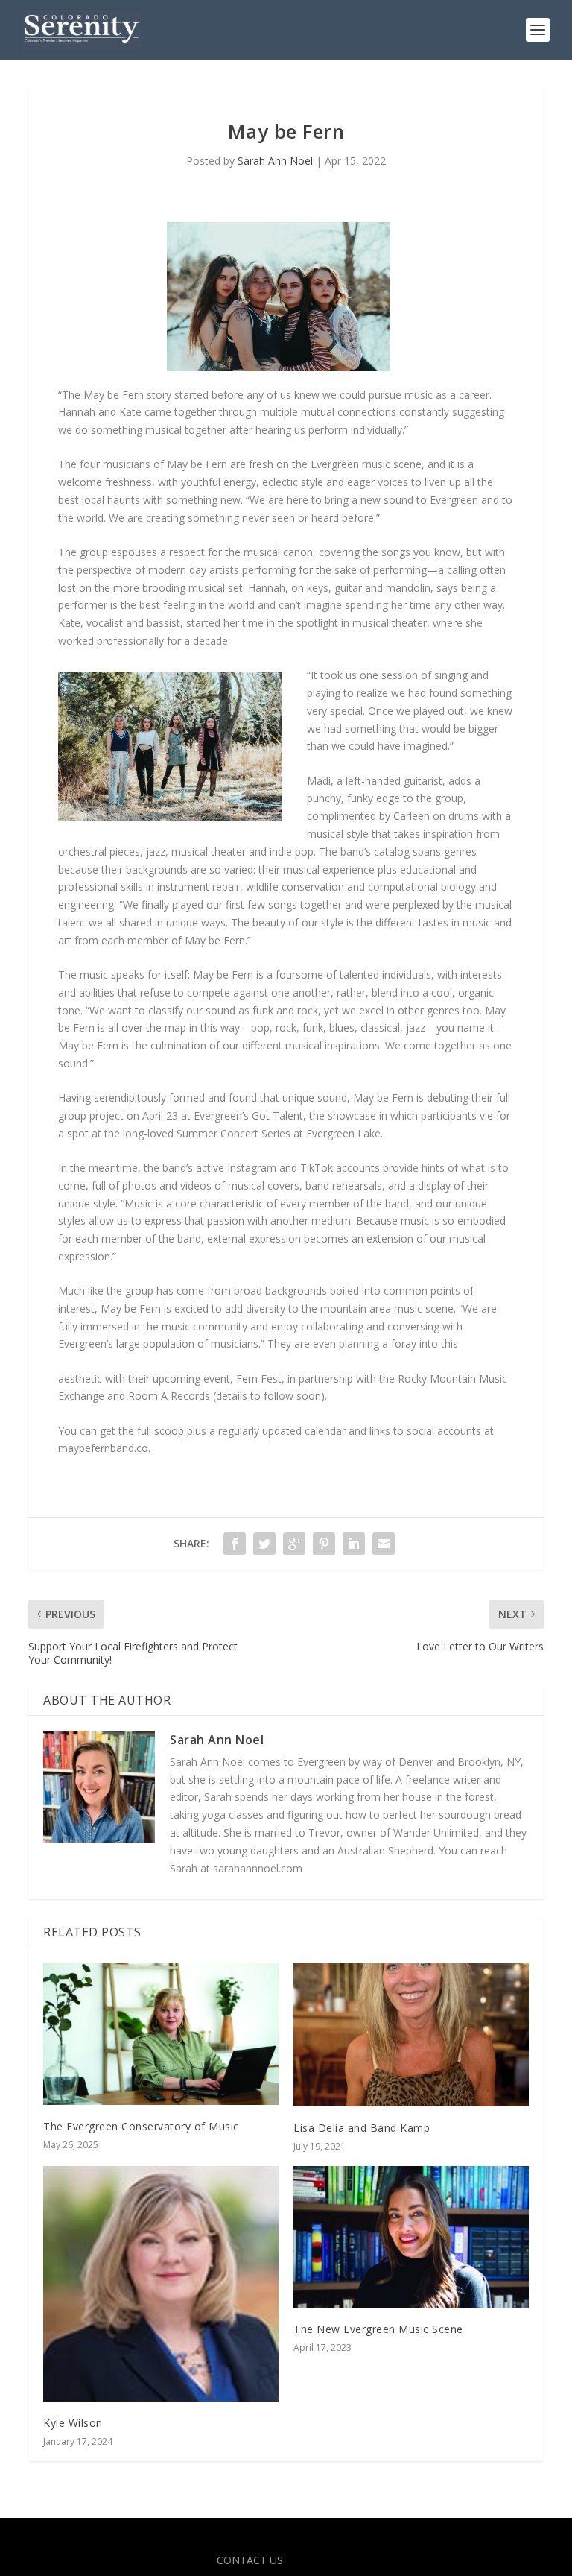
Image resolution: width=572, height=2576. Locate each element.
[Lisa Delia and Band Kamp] (411, 2035)
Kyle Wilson (73, 2423)
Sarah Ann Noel (275, 161)
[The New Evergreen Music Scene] (411, 2236)
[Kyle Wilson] (161, 2284)
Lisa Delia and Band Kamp (362, 2128)
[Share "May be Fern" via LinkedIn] (354, 1544)
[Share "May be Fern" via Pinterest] (324, 1544)
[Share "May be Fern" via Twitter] (264, 1544)
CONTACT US (250, 2560)
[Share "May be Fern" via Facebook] (235, 1544)
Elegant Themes (254, 2538)
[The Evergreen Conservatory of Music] (161, 2034)
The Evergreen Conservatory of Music (141, 2126)
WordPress (394, 2538)
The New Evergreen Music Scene (378, 2329)
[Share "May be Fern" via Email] (384, 1544)
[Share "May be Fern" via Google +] (294, 1544)
